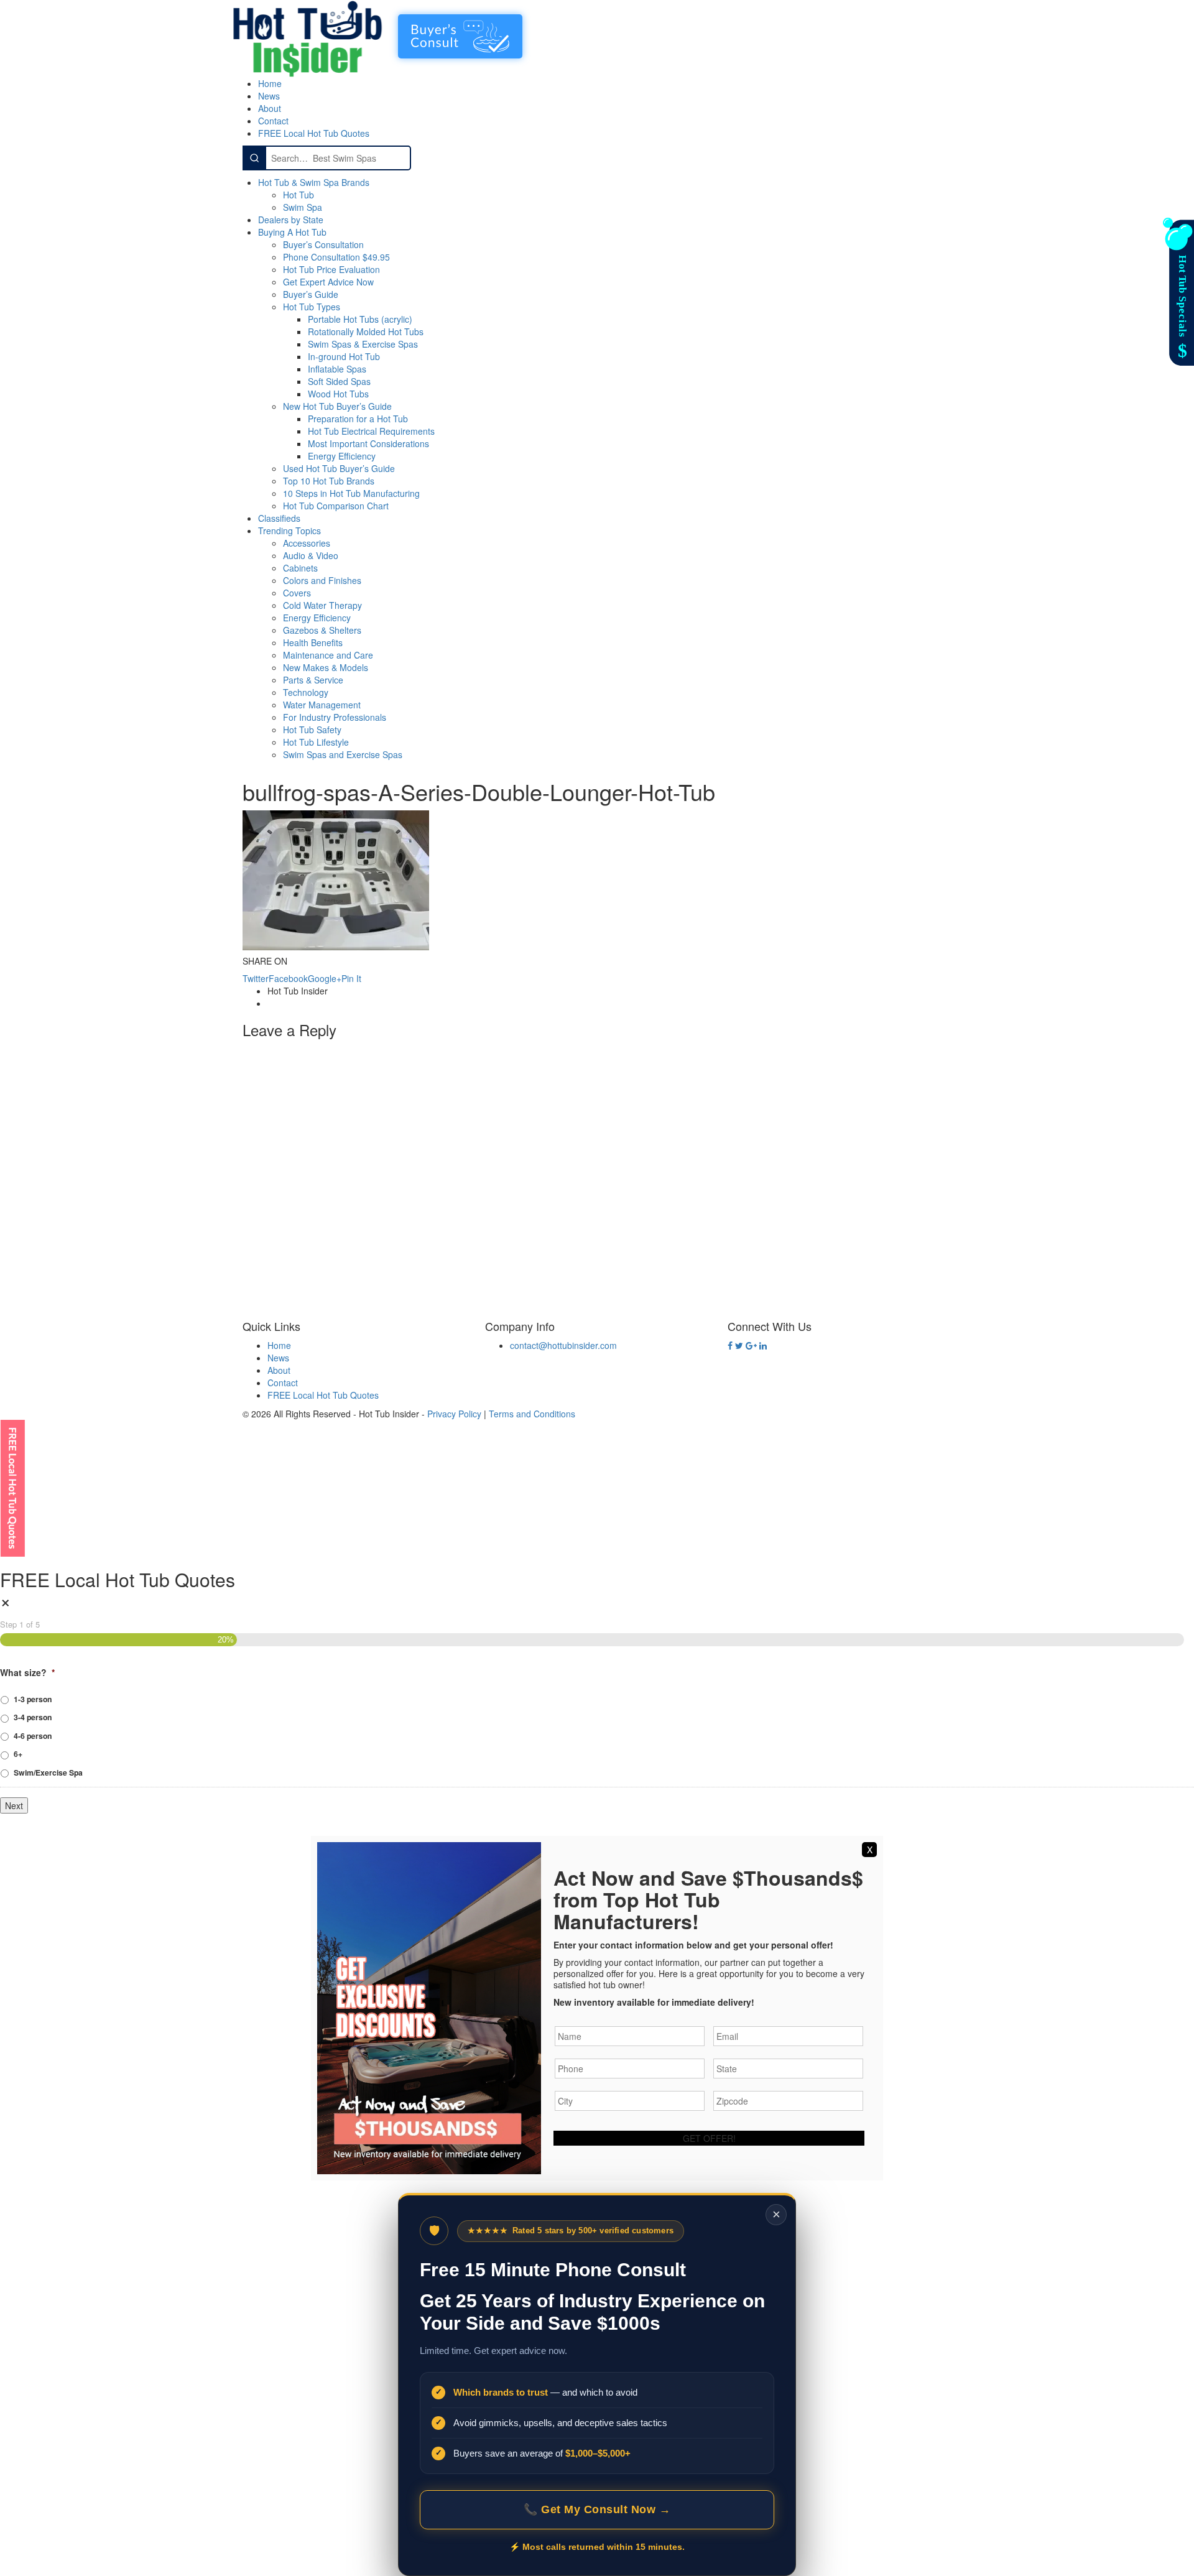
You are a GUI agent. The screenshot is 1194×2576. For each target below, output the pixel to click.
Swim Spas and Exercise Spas (343, 754)
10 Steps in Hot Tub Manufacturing (351, 493)
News (269, 96)
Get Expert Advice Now (328, 282)
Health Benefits (313, 642)
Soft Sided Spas (339, 381)
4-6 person (33, 1736)
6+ (18, 1754)
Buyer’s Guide (311, 294)
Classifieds (279, 518)
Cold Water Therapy (322, 605)
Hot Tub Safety (312, 730)
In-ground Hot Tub (344, 356)
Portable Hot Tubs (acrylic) (360, 319)
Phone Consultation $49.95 (336, 257)
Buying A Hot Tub (292, 232)
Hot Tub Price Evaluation (331, 269)
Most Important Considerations (368, 443)
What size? (27, 1672)
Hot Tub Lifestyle (316, 742)
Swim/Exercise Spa (48, 1772)
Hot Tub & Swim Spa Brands (314, 182)
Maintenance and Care (328, 655)
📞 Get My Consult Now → (597, 2509)
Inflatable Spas (337, 369)
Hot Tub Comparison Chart (336, 506)
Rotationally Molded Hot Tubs (366, 331)
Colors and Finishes (322, 580)
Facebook (288, 978)
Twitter (256, 978)
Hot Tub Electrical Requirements (371, 431)
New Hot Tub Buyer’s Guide (337, 406)
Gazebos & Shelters (322, 630)
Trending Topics (289, 530)
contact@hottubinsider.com (563, 1345)
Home (270, 83)
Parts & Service (313, 680)
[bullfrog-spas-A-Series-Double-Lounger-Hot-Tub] (336, 879)
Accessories (307, 543)
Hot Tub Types (312, 307)
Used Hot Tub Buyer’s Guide (339, 468)
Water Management (322, 705)
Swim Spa (303, 207)
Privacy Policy (454, 1414)
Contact (273, 121)
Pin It (351, 978)
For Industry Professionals (335, 717)
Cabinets (300, 568)
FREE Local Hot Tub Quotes (314, 133)
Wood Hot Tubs (338, 394)
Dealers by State (291, 220)
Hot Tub (298, 195)
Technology (306, 692)
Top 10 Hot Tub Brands (329, 481)
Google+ (325, 978)
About (270, 108)
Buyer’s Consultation (323, 244)
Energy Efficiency (342, 456)
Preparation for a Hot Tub (358, 419)
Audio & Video (311, 555)
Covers (297, 593)
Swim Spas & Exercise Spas (363, 344)
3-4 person (33, 1717)
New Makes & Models (326, 667)
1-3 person (33, 1699)
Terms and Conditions (532, 1414)
